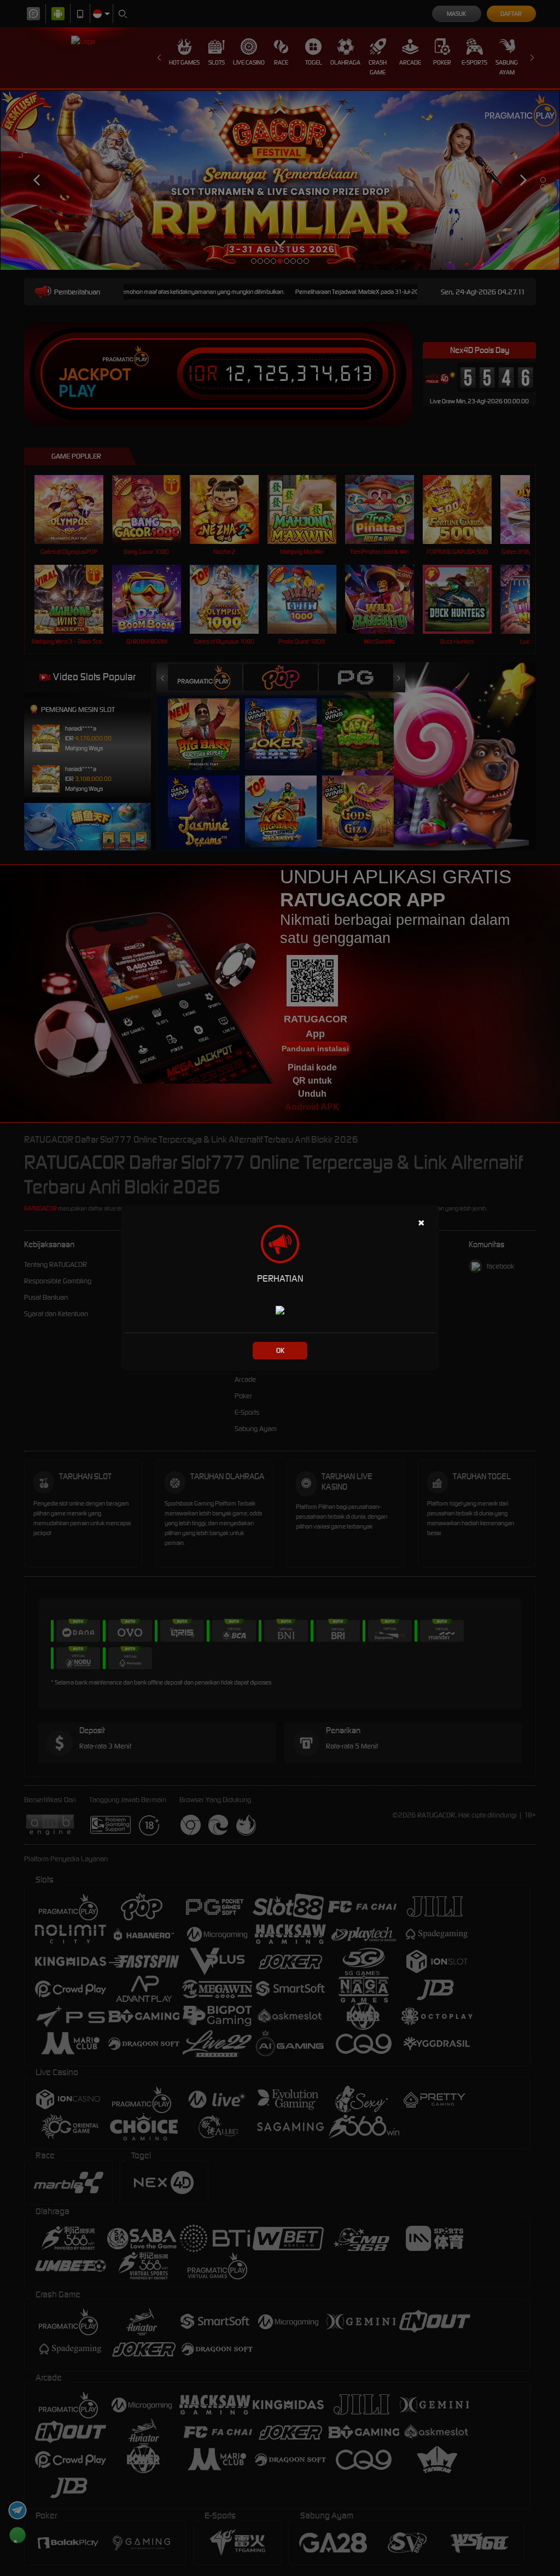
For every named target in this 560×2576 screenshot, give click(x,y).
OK (280, 1350)
